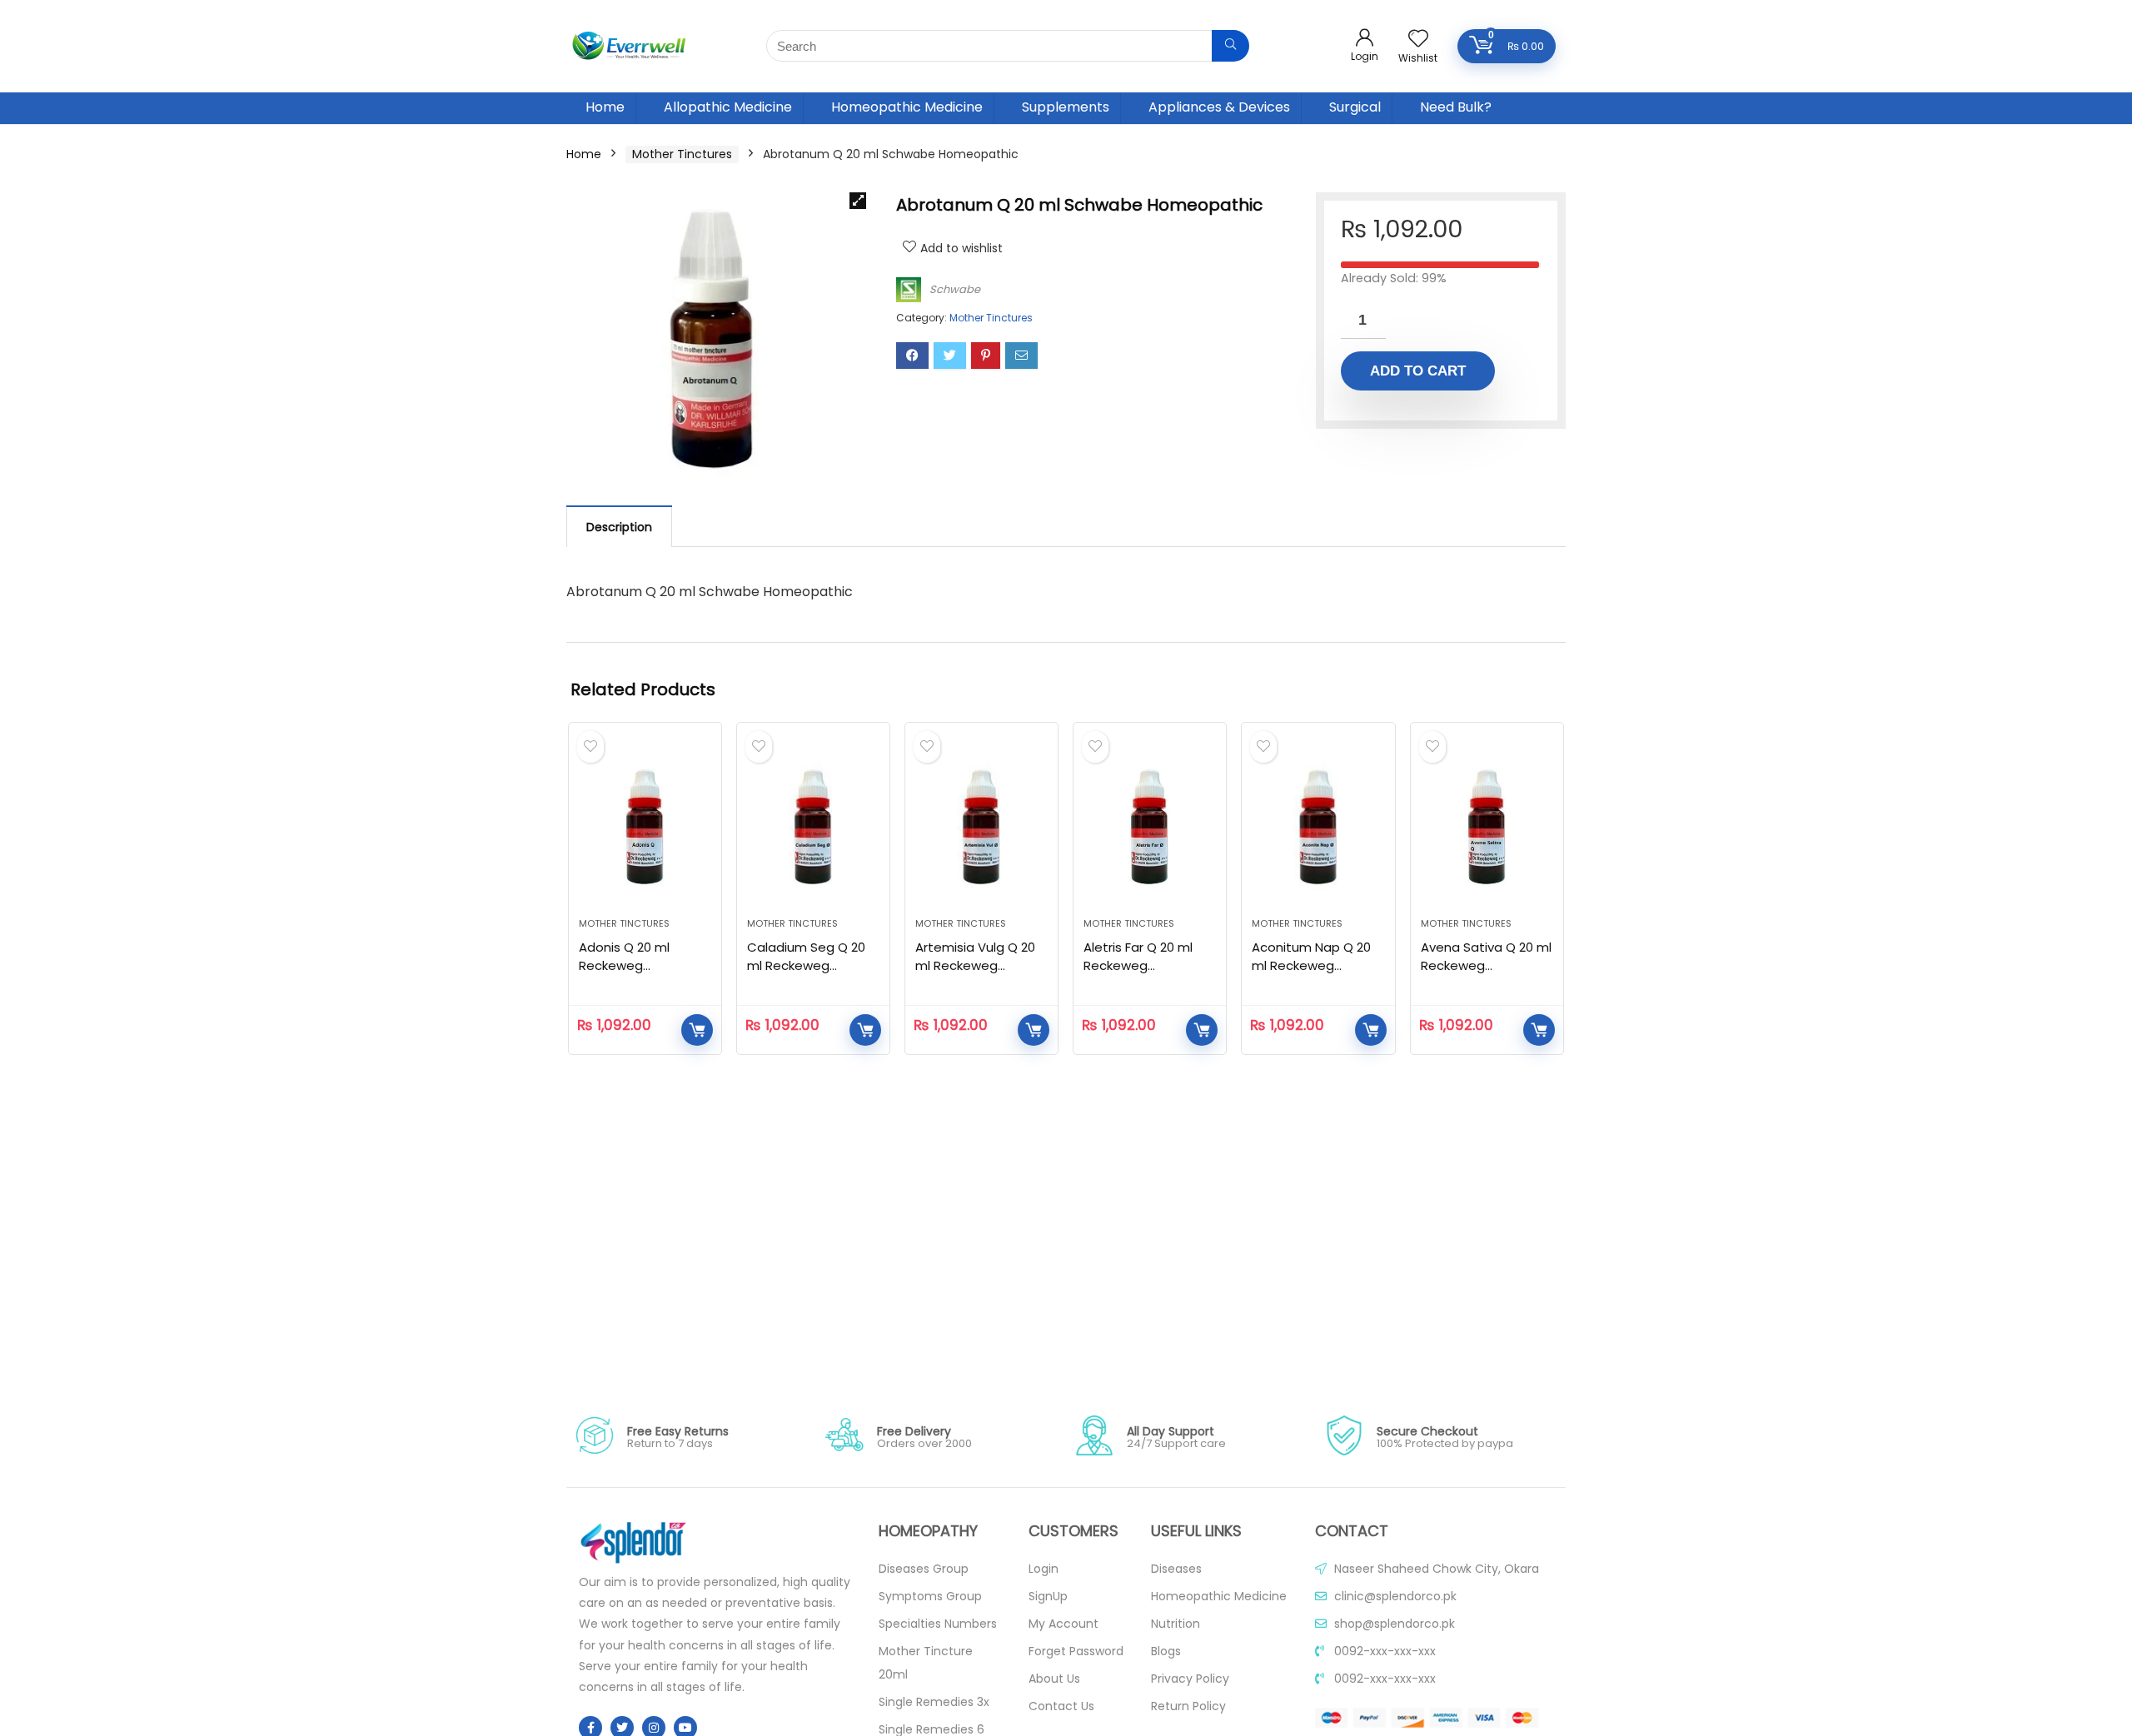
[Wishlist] (1418, 40)
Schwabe (955, 289)
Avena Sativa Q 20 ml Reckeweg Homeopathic (1486, 965)
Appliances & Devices (1219, 107)
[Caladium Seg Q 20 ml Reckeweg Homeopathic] (813, 828)
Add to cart (1418, 371)
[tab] (619, 526)
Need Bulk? (1456, 107)
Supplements (1066, 107)
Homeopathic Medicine (907, 107)
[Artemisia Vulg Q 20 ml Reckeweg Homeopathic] (981, 828)
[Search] (1230, 46)
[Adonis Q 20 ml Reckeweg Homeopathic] (645, 828)
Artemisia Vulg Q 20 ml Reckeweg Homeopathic (975, 965)
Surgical (1355, 107)
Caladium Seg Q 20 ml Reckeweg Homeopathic (806, 965)
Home (605, 107)
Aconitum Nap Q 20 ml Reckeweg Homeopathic (1311, 965)
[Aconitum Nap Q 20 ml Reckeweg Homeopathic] (1318, 828)
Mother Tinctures (682, 154)
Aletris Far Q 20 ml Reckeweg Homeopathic (1138, 965)
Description (619, 527)
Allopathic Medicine (728, 107)
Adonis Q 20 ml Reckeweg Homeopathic (624, 965)
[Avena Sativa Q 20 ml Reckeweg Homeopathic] (1487, 828)
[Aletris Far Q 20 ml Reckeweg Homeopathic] (1150, 828)
